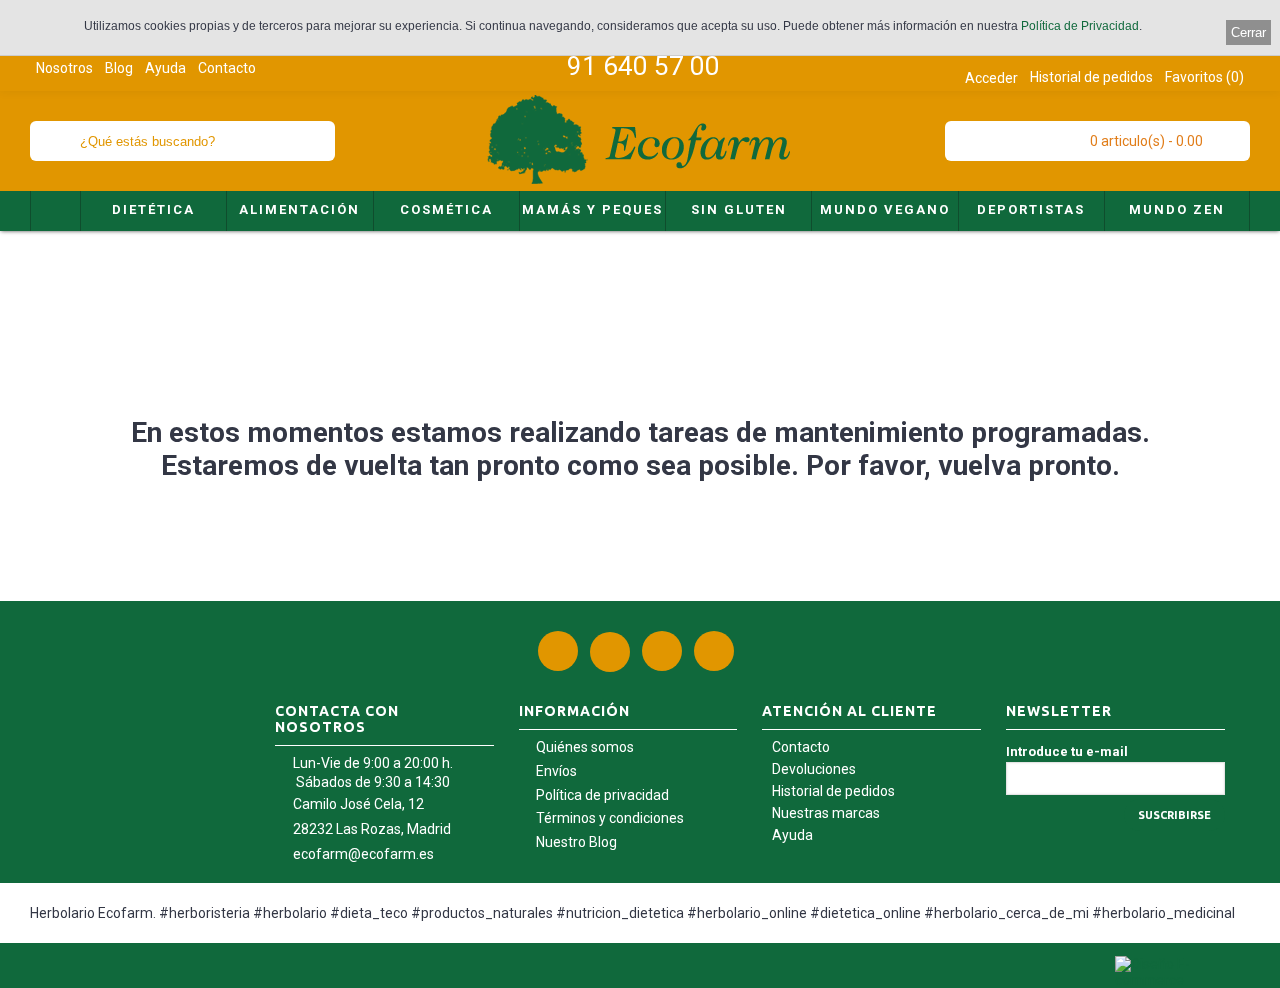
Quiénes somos (585, 747)
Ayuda (792, 835)
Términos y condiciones (610, 818)
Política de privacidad (602, 795)
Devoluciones (814, 769)
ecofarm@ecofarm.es (363, 854)
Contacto (801, 747)
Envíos (556, 771)
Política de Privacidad (1080, 26)
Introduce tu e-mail (1067, 751)
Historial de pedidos (833, 791)
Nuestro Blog (576, 842)
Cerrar (1248, 32)
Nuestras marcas (826, 813)
